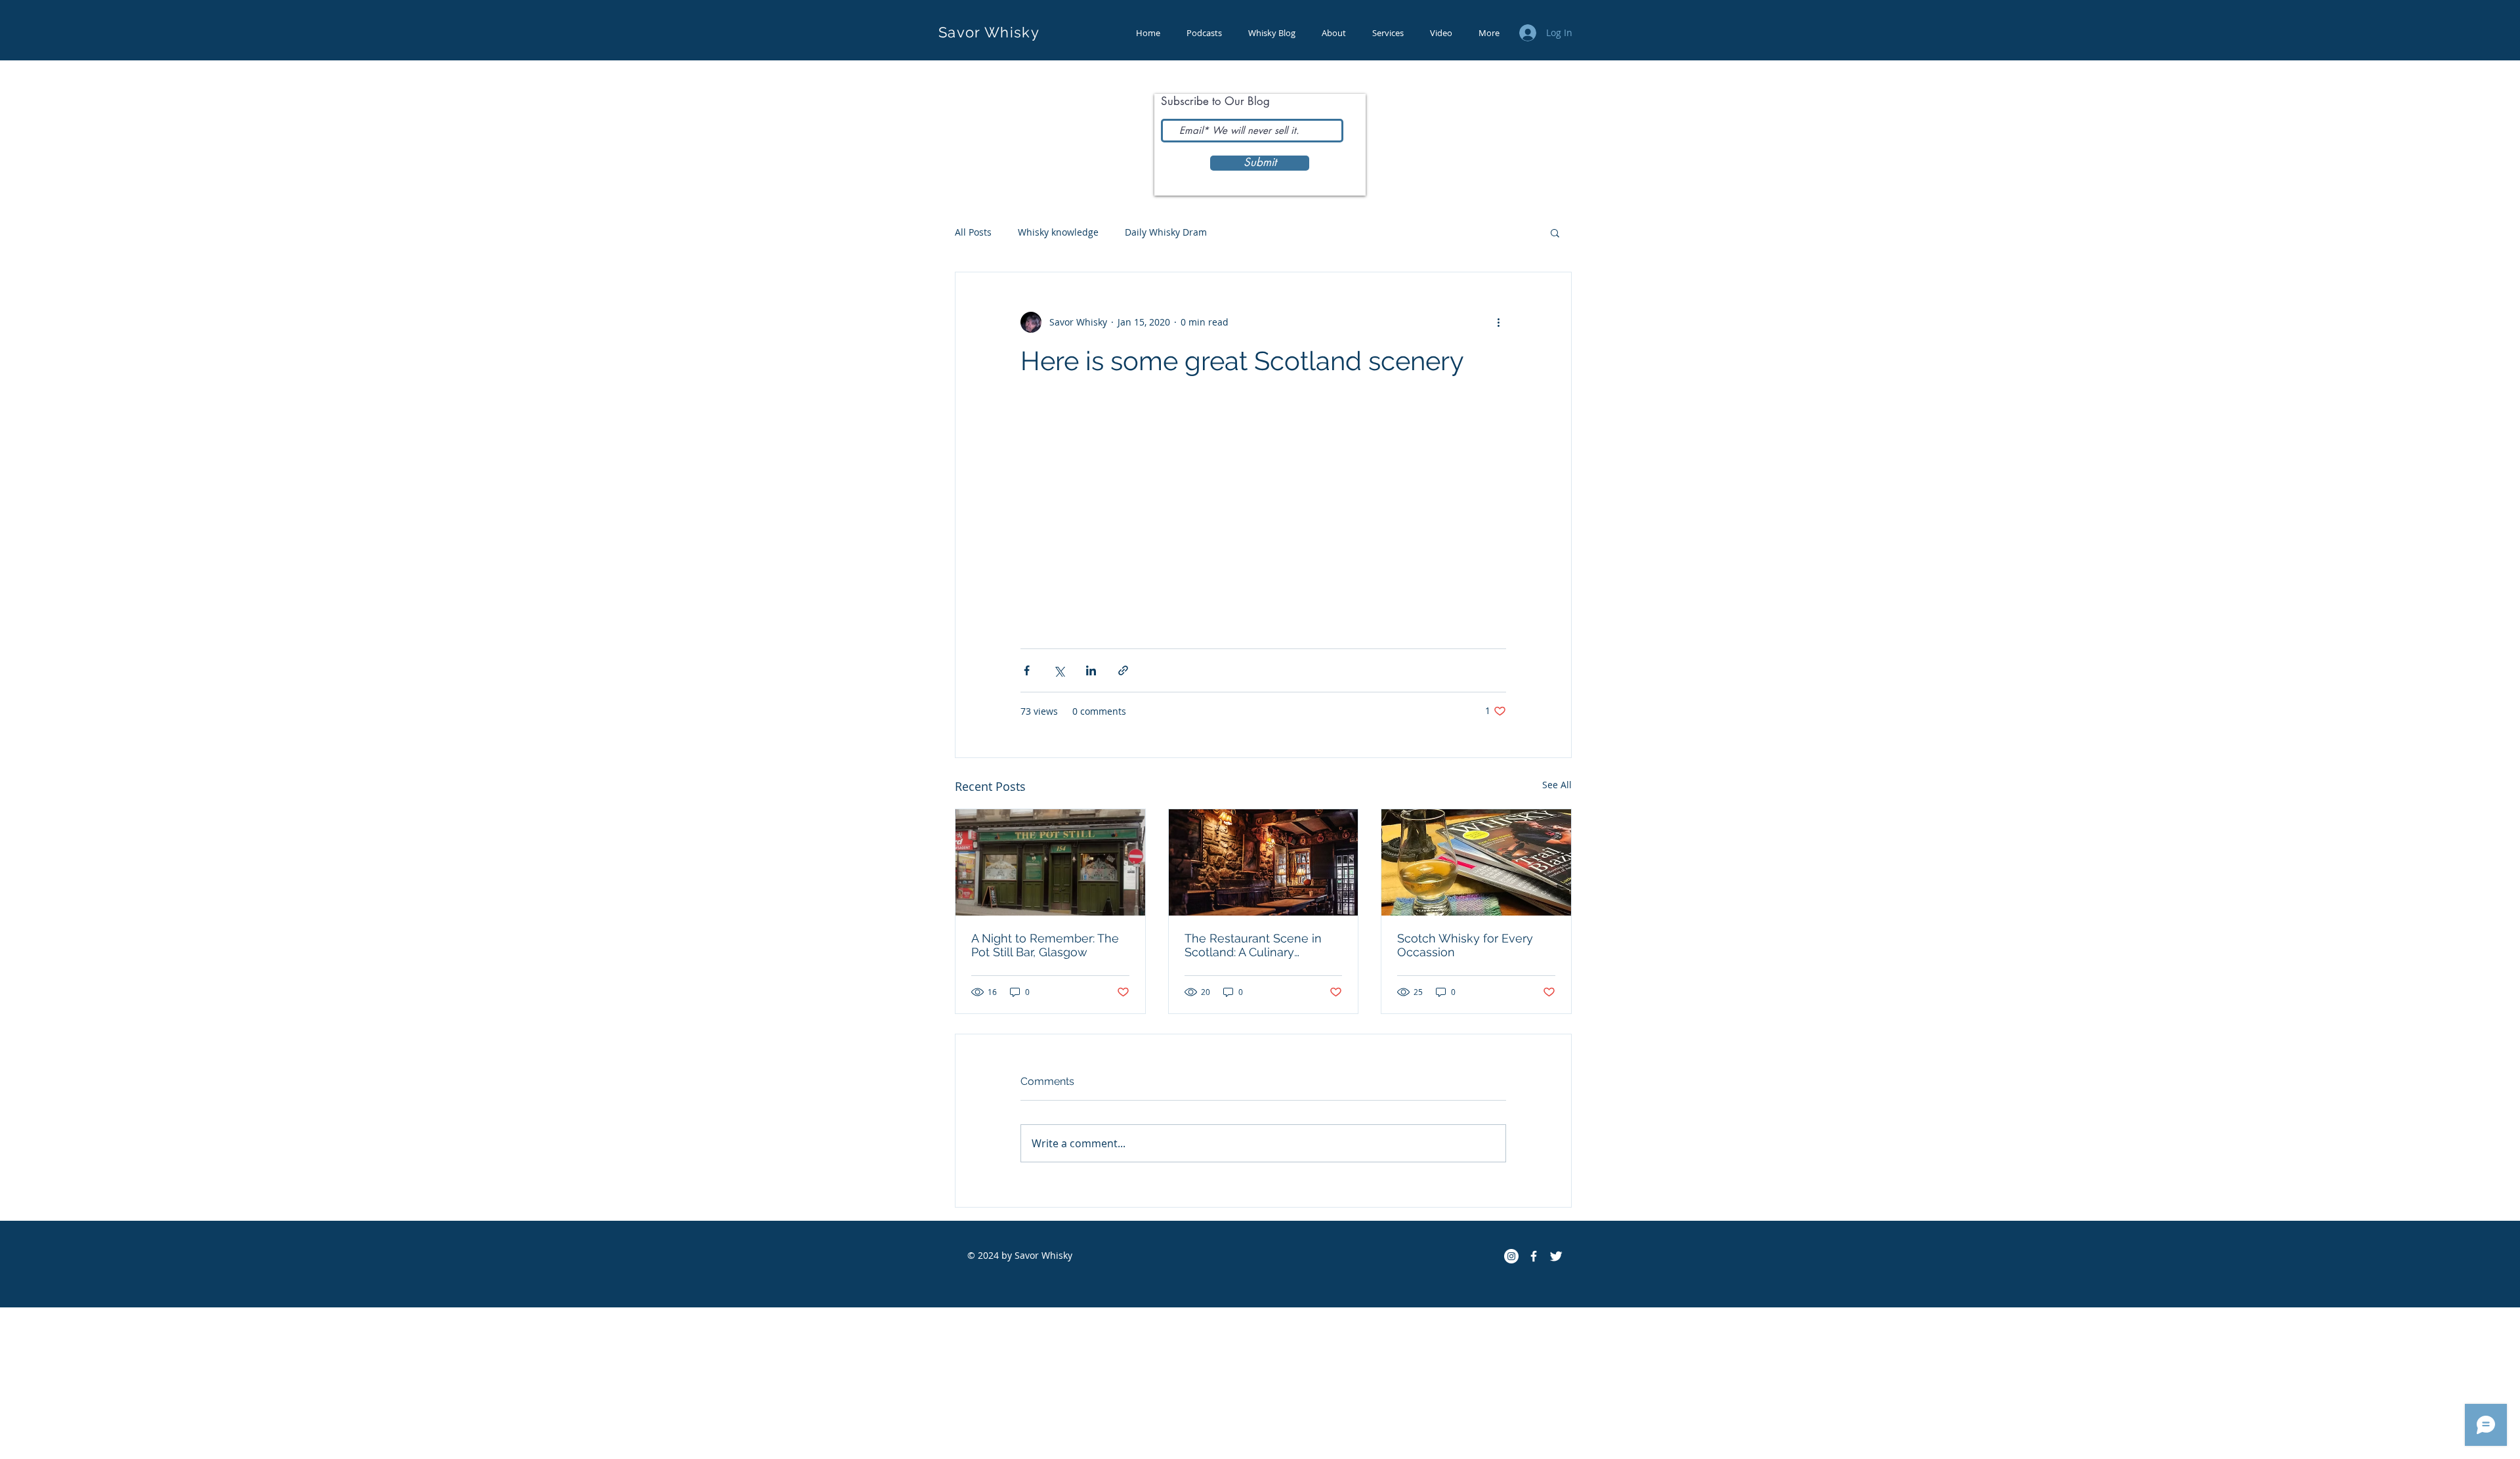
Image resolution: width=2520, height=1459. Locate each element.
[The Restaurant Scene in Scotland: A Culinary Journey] (1264, 862)
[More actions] (1498, 322)
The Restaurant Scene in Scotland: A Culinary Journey (1253, 945)
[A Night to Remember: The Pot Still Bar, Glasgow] (1050, 862)
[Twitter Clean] (1556, 1256)
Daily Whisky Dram (1166, 232)
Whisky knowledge (1058, 232)
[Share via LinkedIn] (1091, 670)
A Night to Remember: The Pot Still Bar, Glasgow (1045, 945)
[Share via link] (1123, 670)
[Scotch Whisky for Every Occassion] (1476, 862)
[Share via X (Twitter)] (1059, 670)
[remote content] (1263, 513)
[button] (1555, 232)
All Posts (973, 232)
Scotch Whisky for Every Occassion (1465, 945)
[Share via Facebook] (1027, 670)
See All (1557, 785)
